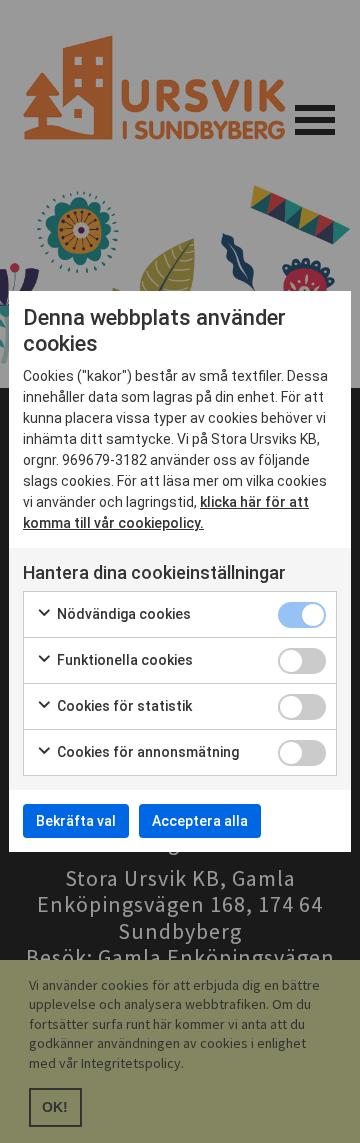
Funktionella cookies (123, 660)
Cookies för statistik (123, 706)
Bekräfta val (76, 821)
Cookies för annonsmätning (146, 752)
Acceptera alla (200, 821)
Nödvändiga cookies (122, 614)
